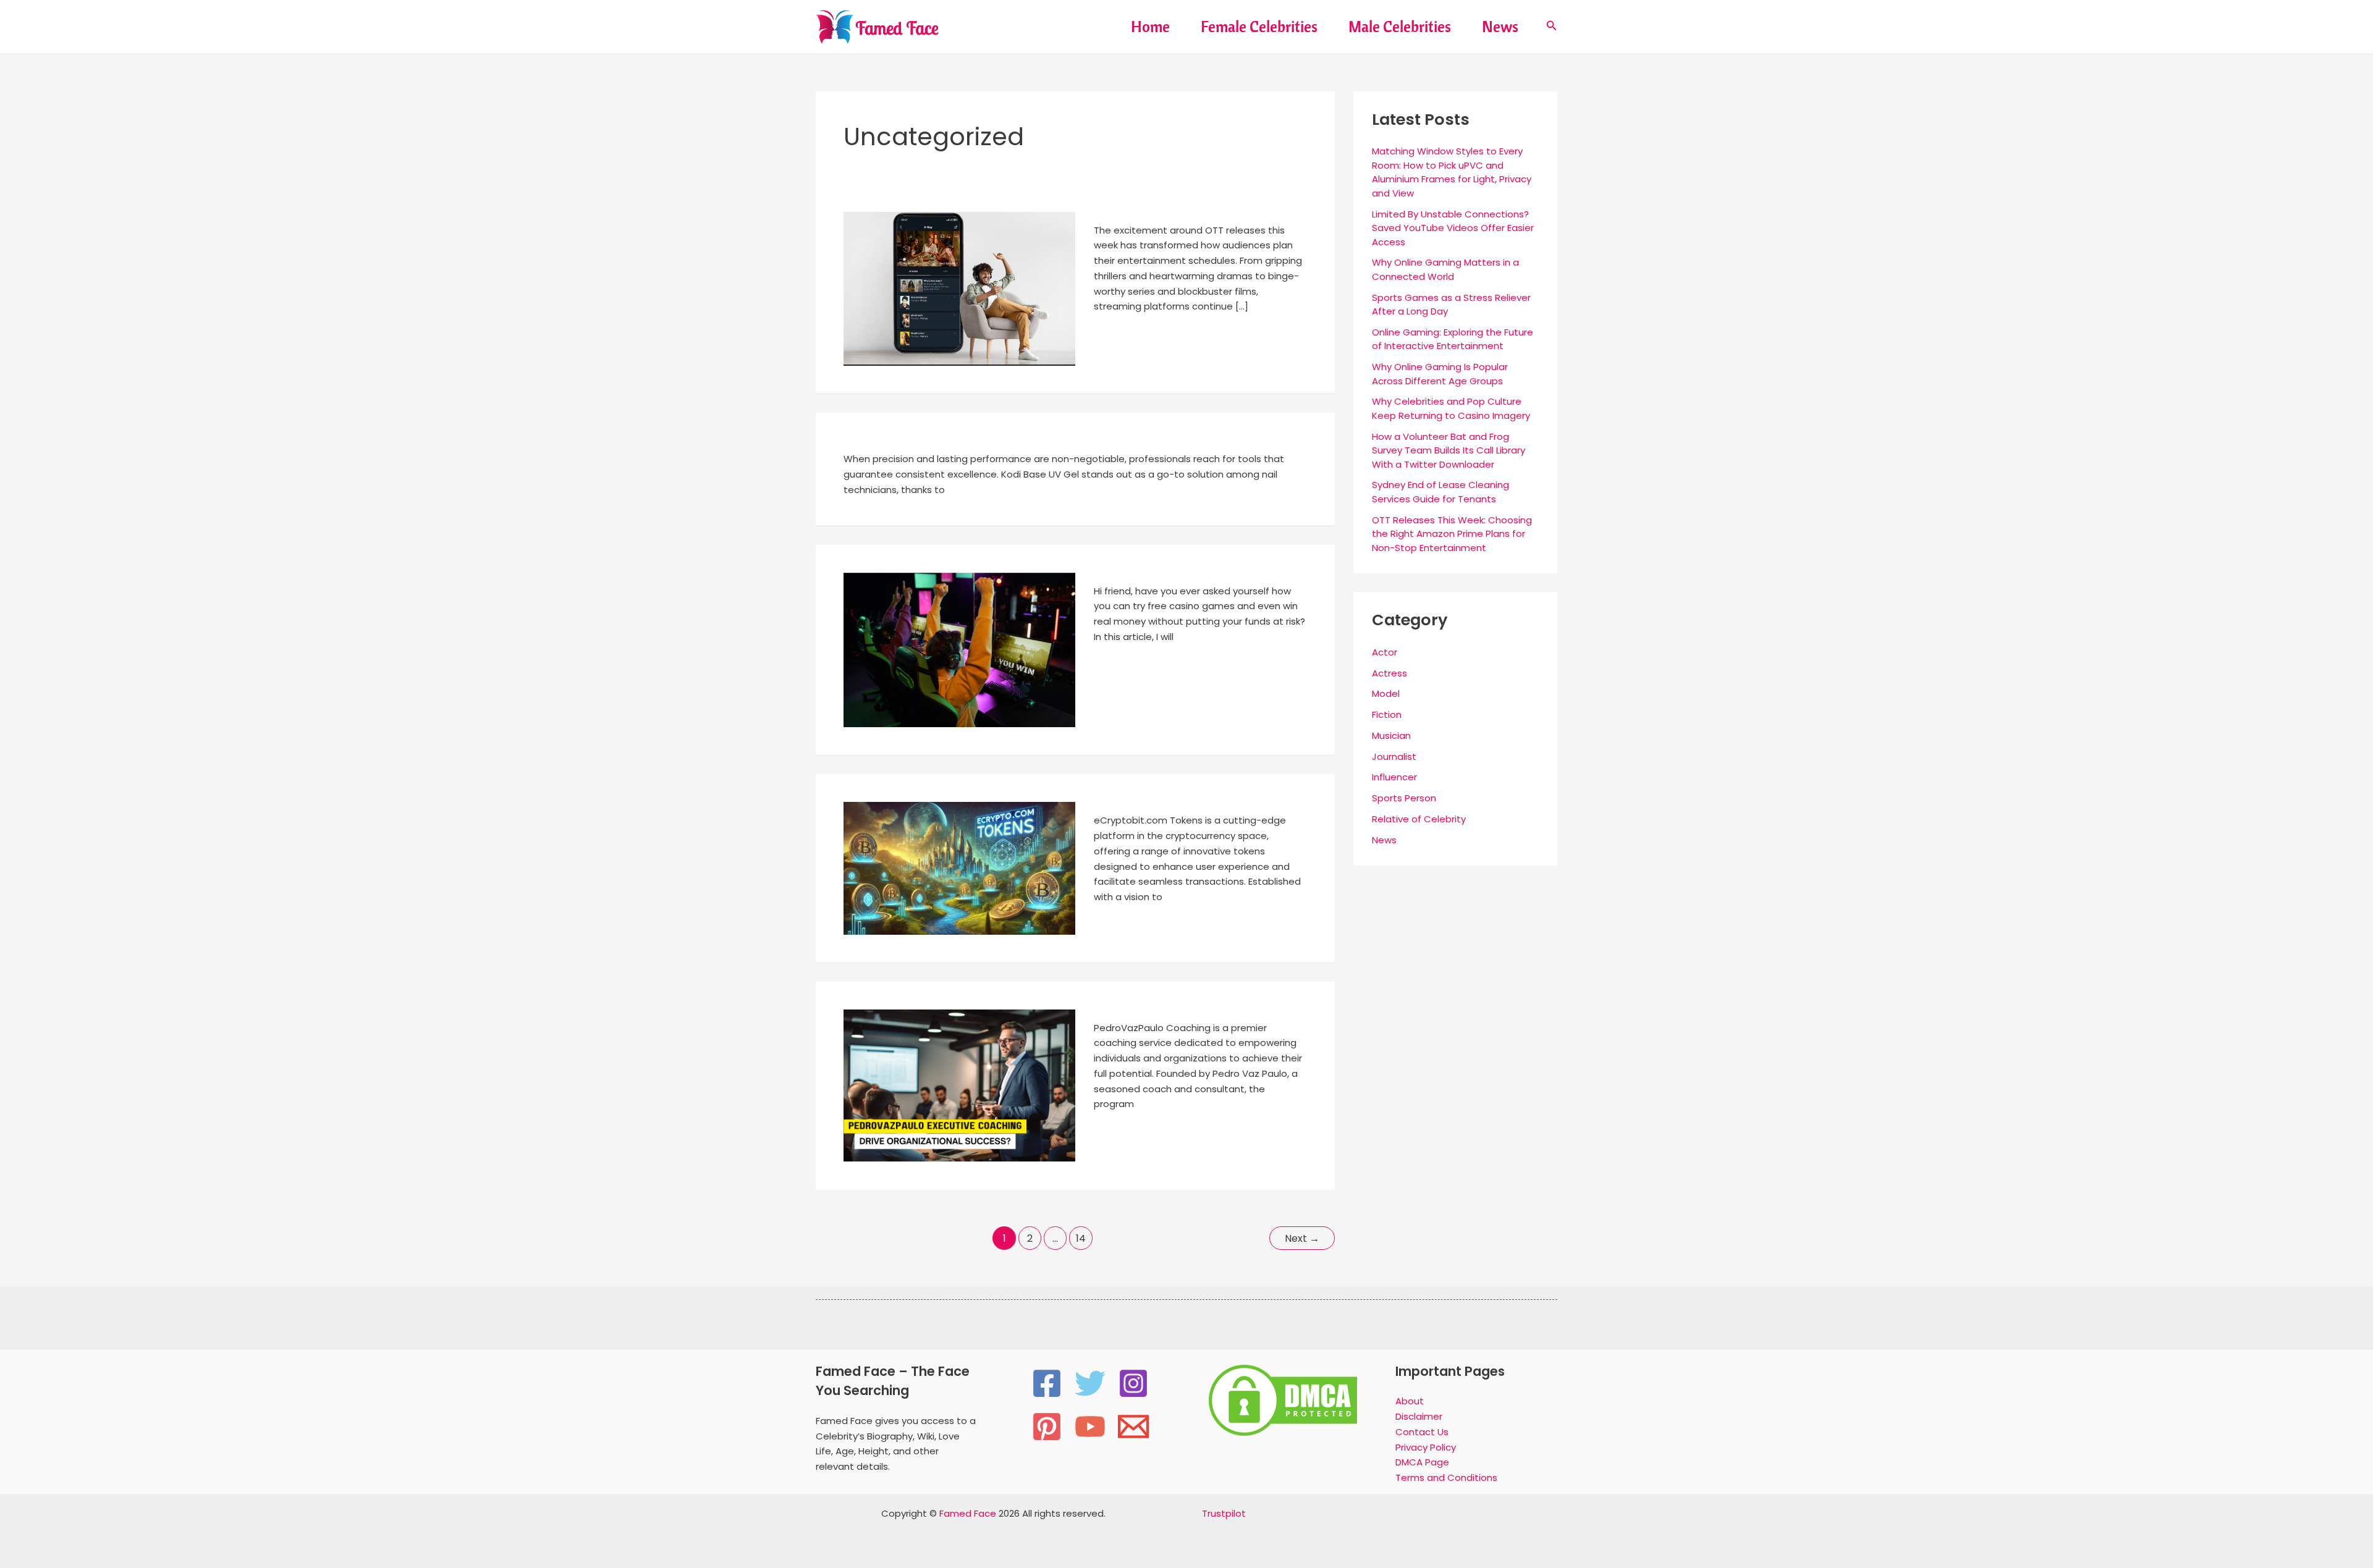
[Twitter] (1090, 1383)
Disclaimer (1419, 1416)
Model (1386, 693)
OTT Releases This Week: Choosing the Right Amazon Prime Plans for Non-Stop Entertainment (1452, 534)
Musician (1391, 736)
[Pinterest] (1047, 1427)
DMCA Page (1422, 1462)
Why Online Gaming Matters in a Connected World (1445, 269)
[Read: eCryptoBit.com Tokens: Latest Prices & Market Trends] (959, 868)
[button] (1552, 27)
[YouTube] (1090, 1427)
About (1410, 1401)
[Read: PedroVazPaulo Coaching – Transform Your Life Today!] (959, 1085)
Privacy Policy (1426, 1447)
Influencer (1394, 777)
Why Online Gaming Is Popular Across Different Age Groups (1440, 374)
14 (1081, 1238)
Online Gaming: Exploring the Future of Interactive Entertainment (1453, 339)
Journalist (1394, 757)
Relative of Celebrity (1419, 819)
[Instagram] (1133, 1383)
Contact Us (1422, 1432)
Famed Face (968, 1513)
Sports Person (1404, 798)
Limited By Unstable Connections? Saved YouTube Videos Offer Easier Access (1453, 228)
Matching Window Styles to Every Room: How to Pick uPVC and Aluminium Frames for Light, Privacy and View (1452, 172)
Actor (1385, 652)
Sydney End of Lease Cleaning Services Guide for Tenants (1440, 492)
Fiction (1387, 714)
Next (1302, 1238)
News (1384, 840)
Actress (1390, 673)
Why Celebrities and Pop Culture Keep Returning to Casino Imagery (1451, 408)
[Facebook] (1047, 1383)
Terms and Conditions (1446, 1477)
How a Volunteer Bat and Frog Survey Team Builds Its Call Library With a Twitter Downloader (1449, 450)
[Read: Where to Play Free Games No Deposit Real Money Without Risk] (959, 649)
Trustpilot (1224, 1513)
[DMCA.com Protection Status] (1283, 1399)
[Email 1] (1133, 1427)
